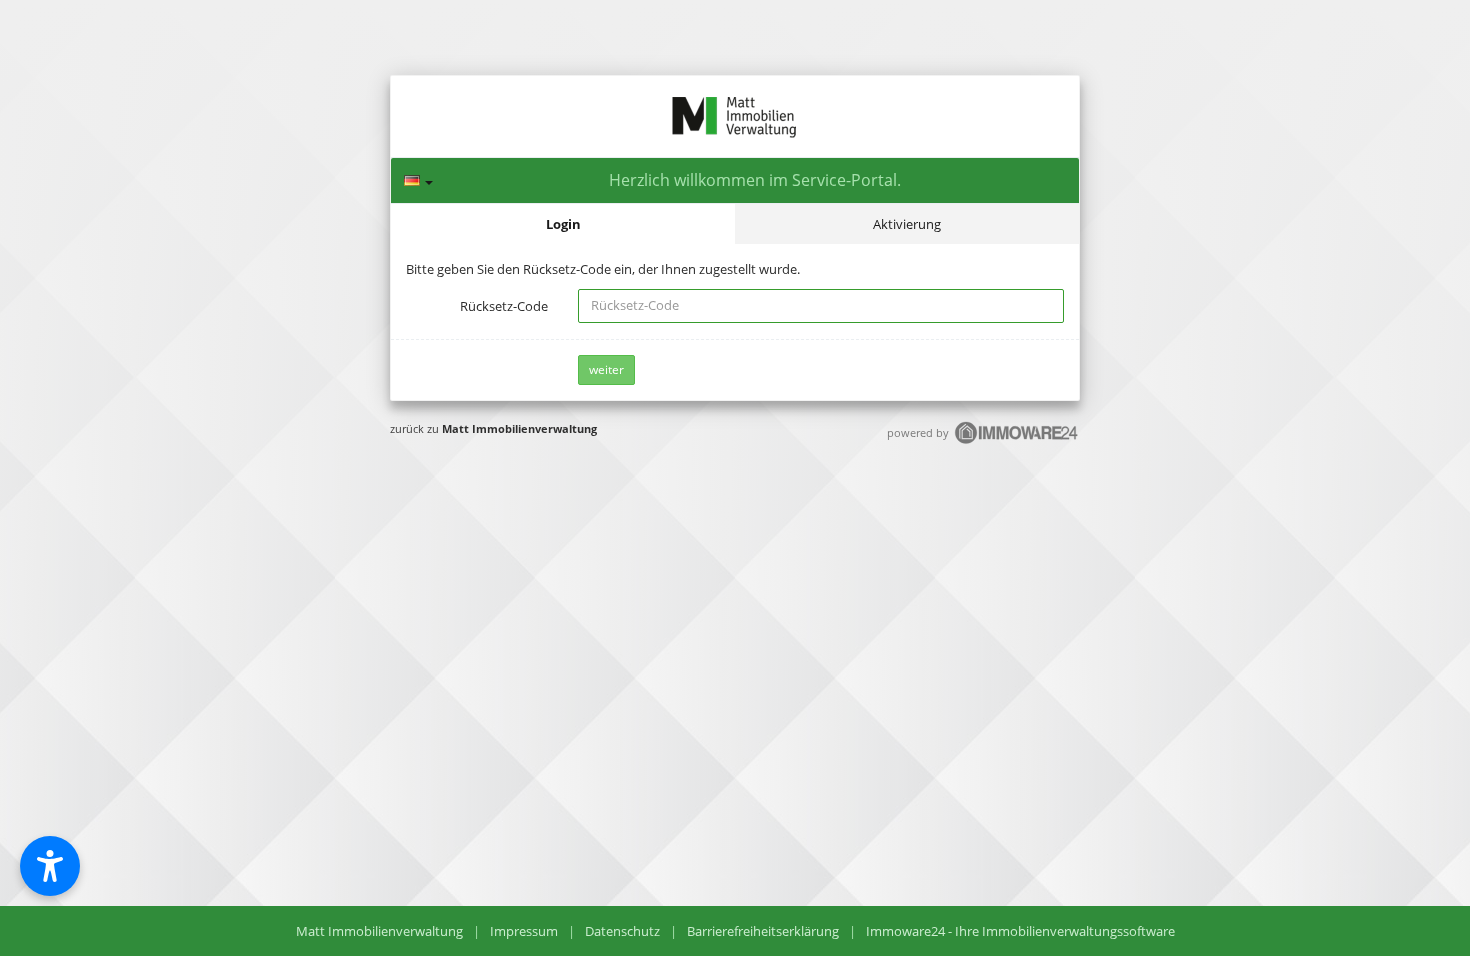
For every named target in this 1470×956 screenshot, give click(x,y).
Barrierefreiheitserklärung (763, 931)
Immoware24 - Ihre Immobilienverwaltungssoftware (1020, 931)
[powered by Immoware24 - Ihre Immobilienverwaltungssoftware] (1017, 441)
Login (563, 224)
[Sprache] (418, 180)
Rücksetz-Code (504, 306)
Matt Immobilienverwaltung (519, 428)
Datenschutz (622, 931)
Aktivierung (907, 224)
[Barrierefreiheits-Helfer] (50, 866)
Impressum (524, 931)
